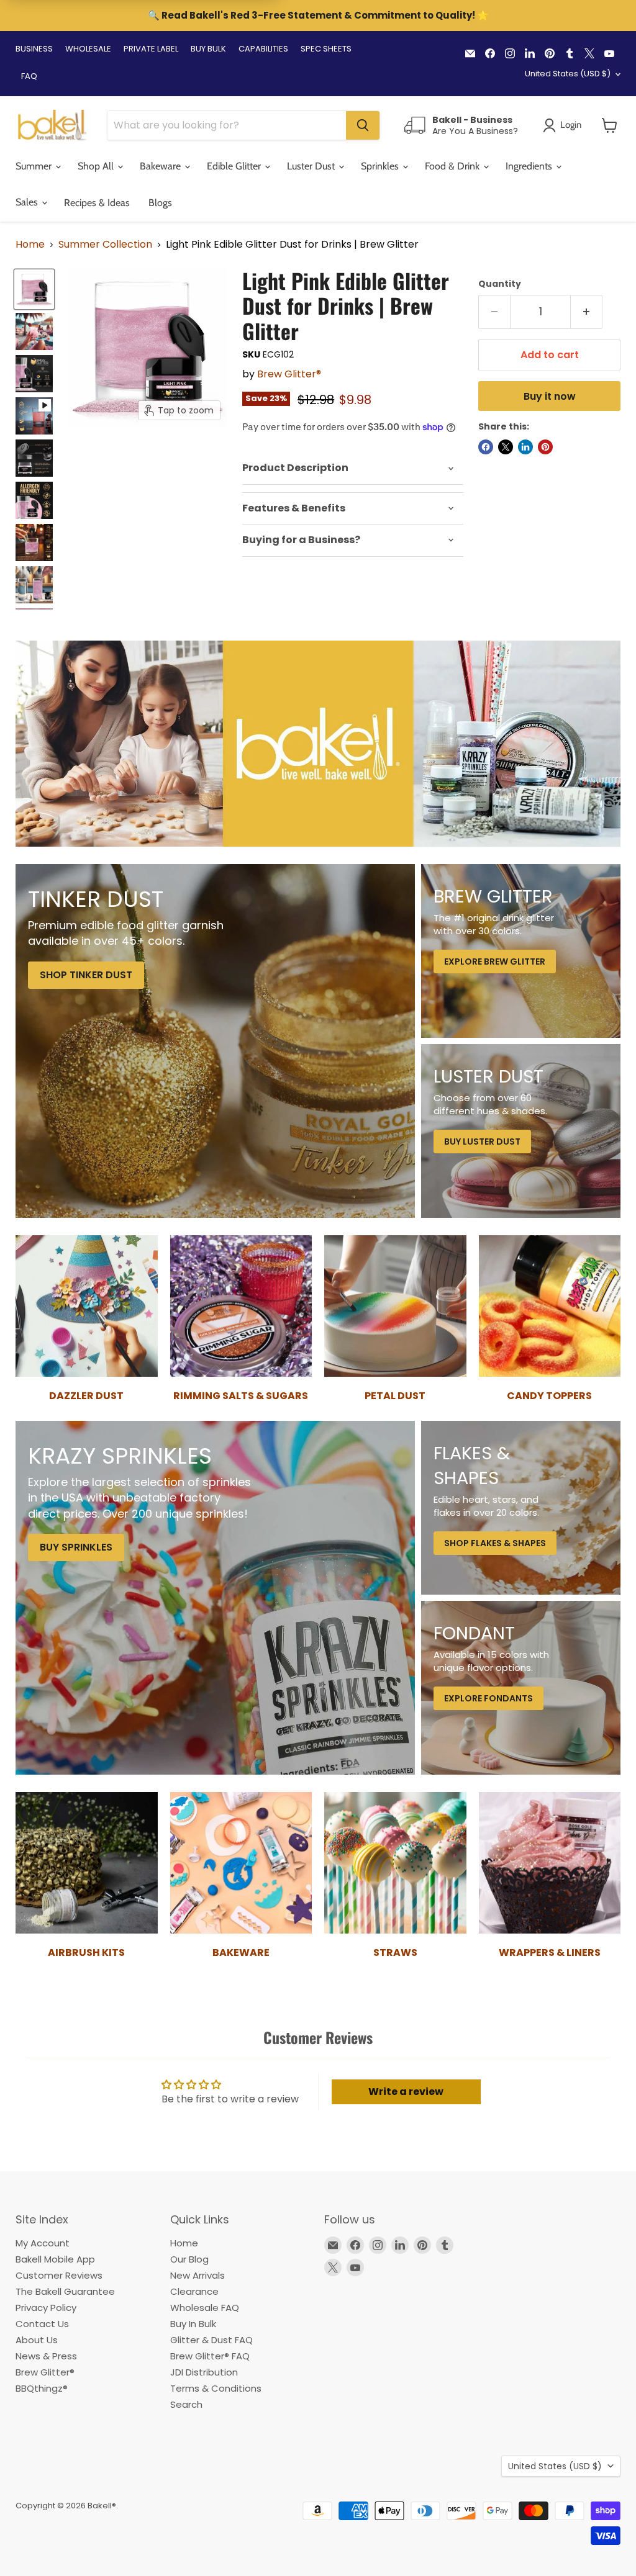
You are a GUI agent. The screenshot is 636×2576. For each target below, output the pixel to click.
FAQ (29, 76)
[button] (610, 125)
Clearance (194, 2291)
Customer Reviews (59, 2275)
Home (30, 245)
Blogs (160, 203)
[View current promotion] (318, 17)
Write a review (406, 2092)
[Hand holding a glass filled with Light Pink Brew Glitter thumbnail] (34, 331)
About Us (37, 2340)
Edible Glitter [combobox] (235, 166)
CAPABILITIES (263, 49)
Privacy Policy (46, 2308)
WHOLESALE (88, 49)
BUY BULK (208, 49)
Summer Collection (105, 245)
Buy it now (550, 396)
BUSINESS (34, 49)
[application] (353, 468)
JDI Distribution (204, 2372)
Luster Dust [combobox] (312, 166)
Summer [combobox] (35, 166)
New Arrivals (198, 2275)
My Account (43, 2243)
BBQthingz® (42, 2388)
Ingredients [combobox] (530, 166)
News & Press (46, 2356)
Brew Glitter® (289, 374)
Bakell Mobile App (55, 2259)
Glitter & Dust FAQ (211, 2340)
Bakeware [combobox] (161, 166)
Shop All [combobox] (97, 166)
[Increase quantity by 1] (587, 312)
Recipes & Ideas (97, 203)
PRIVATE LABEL (151, 49)
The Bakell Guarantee (65, 2291)
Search (186, 2404)
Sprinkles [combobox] (381, 166)
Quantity (500, 284)
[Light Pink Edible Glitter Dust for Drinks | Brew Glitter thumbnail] (34, 416)
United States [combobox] (568, 74)
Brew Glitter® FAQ (210, 2356)
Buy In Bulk (193, 2324)
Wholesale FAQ (205, 2308)
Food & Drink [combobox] (453, 166)
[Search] (363, 125)
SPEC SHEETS (326, 49)
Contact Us (42, 2324)
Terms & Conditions (216, 2388)
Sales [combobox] (28, 202)
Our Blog (189, 2259)
